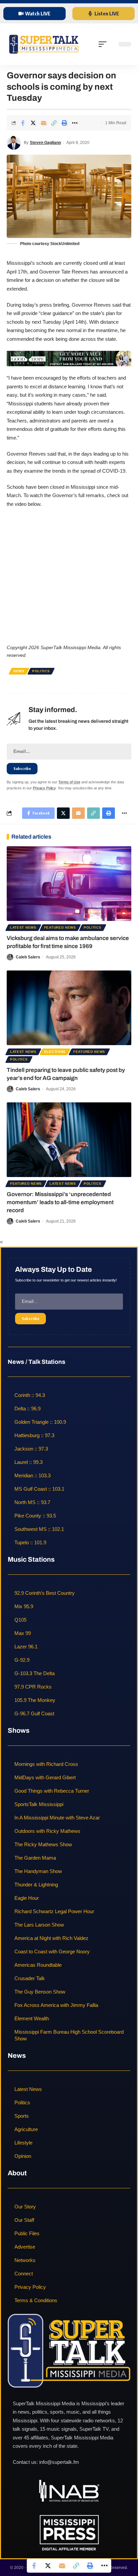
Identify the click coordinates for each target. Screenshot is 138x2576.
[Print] (64, 123)
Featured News (60, 927)
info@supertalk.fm (59, 2462)
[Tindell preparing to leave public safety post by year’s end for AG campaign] (69, 1008)
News (19, 671)
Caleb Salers (28, 957)
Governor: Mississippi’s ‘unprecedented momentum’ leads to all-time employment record (60, 1202)
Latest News (23, 927)
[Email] (44, 123)
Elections (55, 1052)
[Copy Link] (54, 123)
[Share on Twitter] (33, 123)
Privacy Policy (44, 788)
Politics (41, 671)
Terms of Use (69, 782)
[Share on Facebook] (23, 123)
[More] (75, 123)
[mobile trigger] (104, 44)
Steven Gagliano (45, 143)
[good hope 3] (69, 358)
